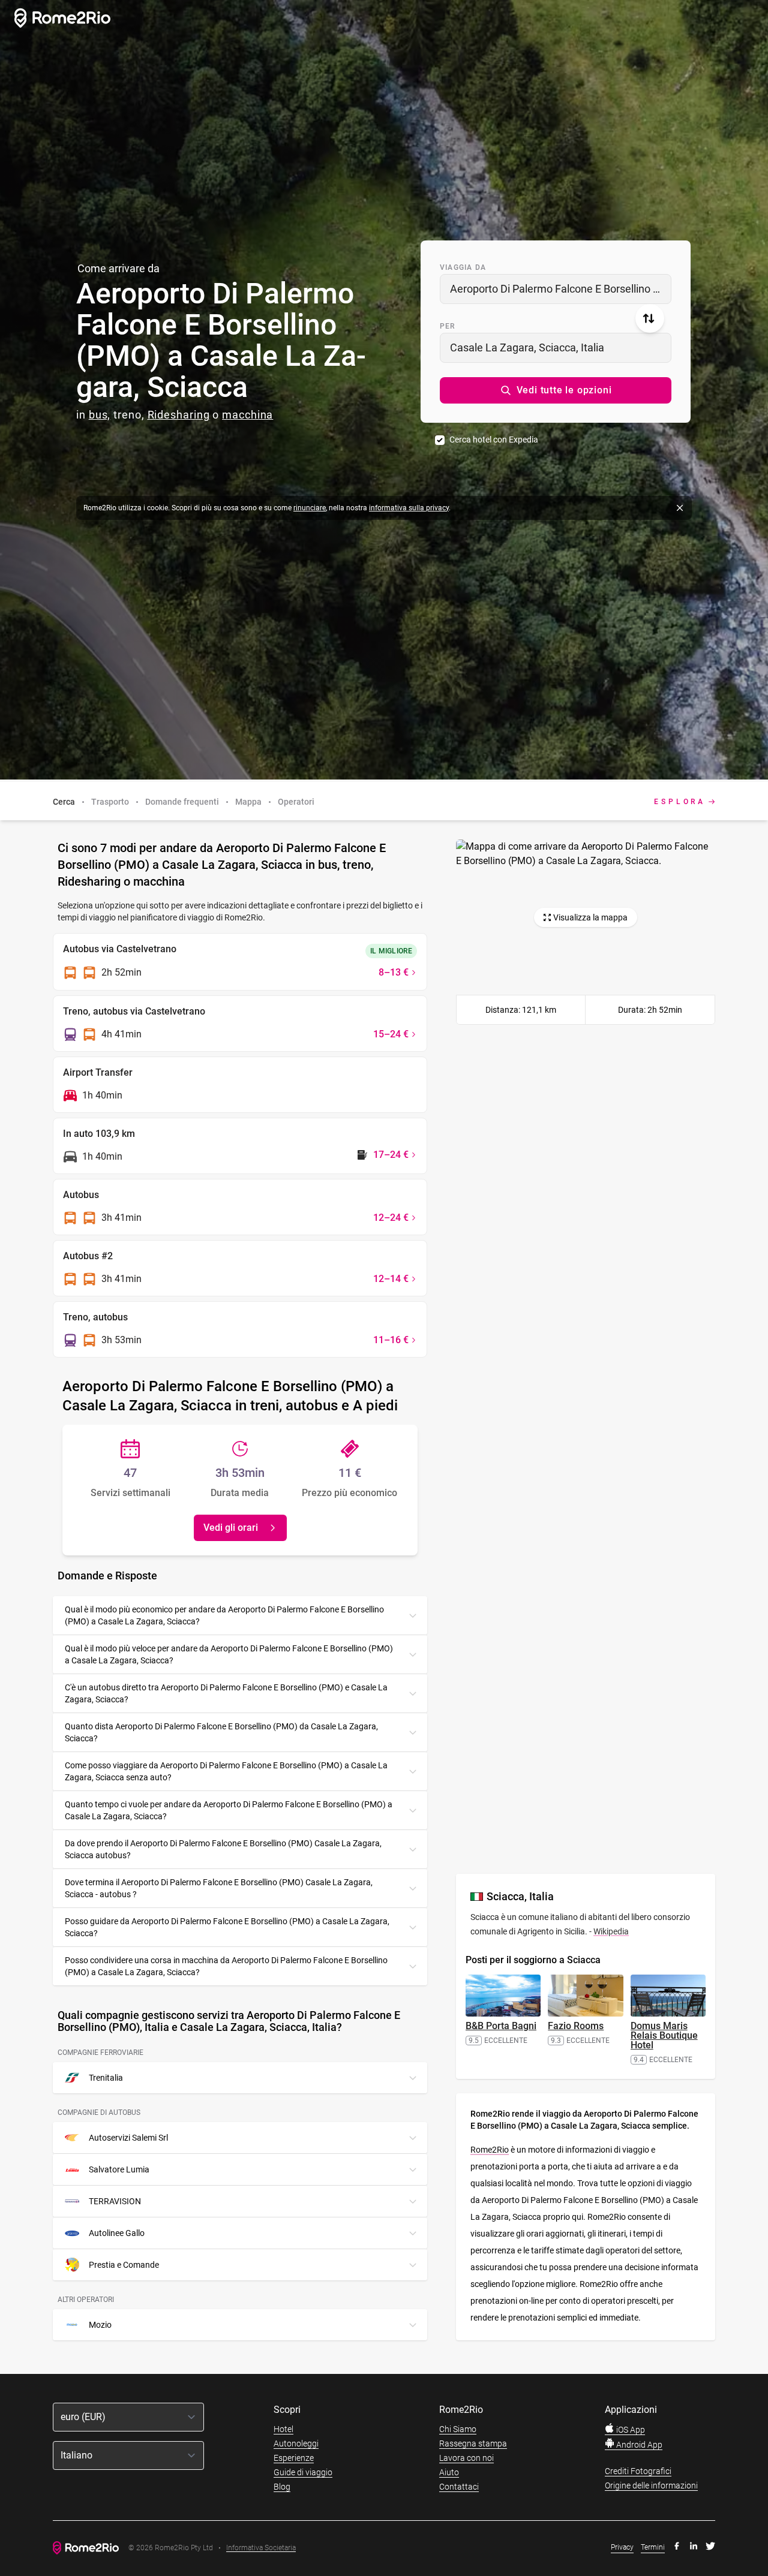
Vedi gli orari (231, 1528)
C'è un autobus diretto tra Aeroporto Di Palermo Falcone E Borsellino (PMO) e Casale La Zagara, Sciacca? (226, 1693)
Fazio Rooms (576, 2026)
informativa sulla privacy (409, 508)
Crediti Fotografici (638, 2471)
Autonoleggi (296, 2443)
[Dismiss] (680, 508)
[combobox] (556, 289)
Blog (282, 2487)
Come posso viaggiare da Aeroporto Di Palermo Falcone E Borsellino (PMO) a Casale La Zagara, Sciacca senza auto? (226, 1771)
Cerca (64, 802)
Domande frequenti (182, 802)
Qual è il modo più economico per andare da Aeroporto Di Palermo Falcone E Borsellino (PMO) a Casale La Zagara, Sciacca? (224, 1615)
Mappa (248, 802)
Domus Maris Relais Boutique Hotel (664, 2035)
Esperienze (294, 2458)
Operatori (296, 802)
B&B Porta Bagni (501, 2026)
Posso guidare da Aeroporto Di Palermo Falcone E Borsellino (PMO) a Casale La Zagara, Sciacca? (227, 1927)
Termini (653, 2547)
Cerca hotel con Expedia (494, 440)
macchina (247, 415)
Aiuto (449, 2472)
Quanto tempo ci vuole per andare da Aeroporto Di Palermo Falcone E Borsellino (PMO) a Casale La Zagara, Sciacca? (229, 1810)
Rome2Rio (490, 2150)
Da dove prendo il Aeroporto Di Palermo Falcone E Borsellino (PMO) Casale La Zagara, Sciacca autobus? (223, 1849)
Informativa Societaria (261, 2548)
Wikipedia (611, 1931)
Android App (638, 2445)
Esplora (680, 802)
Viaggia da (463, 267)
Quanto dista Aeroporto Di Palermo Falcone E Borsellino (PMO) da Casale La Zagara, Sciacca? (221, 1732)
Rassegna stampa (473, 2443)
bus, (100, 415)
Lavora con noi (466, 2458)
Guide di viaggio (303, 2472)
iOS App (630, 2430)
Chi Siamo (458, 2429)
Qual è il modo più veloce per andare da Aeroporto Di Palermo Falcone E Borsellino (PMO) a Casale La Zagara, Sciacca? (229, 1654)
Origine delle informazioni (651, 2485)
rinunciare (310, 508)
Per (448, 326)
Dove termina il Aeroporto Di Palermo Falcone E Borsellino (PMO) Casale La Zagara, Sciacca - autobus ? (219, 1888)
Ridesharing (179, 415)
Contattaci (459, 2487)
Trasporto (110, 802)
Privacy (622, 2547)
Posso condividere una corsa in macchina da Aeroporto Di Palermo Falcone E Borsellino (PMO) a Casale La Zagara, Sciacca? (226, 1966)
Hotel (283, 2429)
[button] (556, 390)
